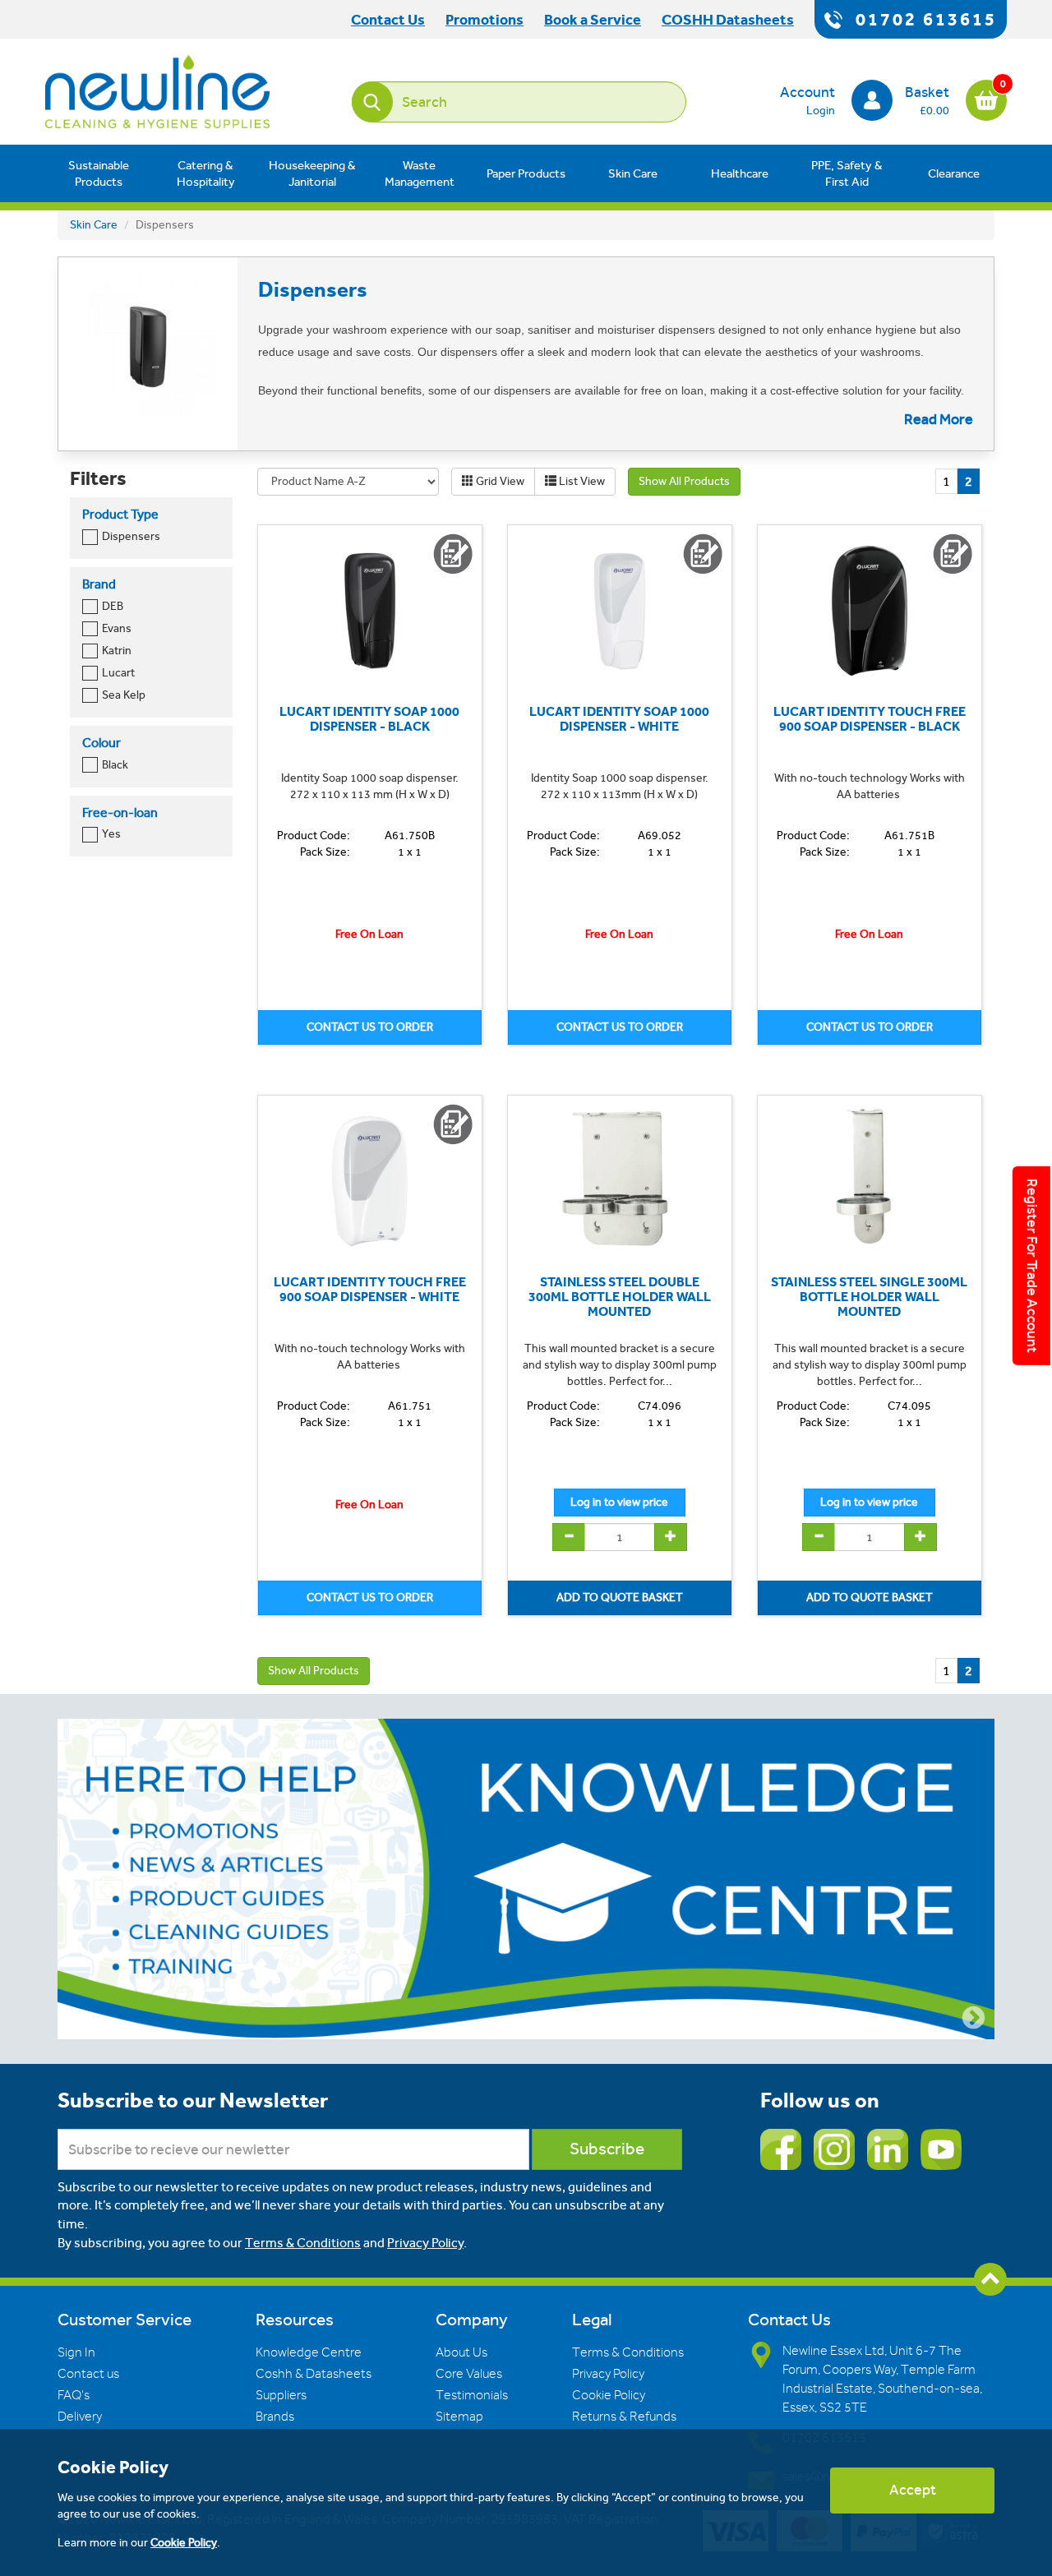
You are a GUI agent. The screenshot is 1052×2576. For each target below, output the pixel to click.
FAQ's (74, 2395)
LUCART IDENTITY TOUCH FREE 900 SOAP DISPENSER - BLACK (870, 719)
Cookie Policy (609, 2395)
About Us (461, 2352)
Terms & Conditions (303, 2243)
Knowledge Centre (309, 2352)
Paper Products (526, 173)
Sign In (76, 2352)
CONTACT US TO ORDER (370, 1027)
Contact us (88, 2374)
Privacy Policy (425, 2243)
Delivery (80, 2417)
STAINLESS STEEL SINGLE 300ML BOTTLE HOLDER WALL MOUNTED (869, 1296)
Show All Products (684, 481)
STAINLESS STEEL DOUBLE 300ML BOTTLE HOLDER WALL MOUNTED (620, 1296)
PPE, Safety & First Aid (847, 173)
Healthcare (740, 173)
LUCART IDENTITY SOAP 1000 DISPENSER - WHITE (619, 719)
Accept (913, 2490)
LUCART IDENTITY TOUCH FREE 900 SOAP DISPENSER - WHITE (370, 1289)
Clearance (954, 173)
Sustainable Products (99, 173)
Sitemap (459, 2417)
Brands (275, 2417)
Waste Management (420, 173)
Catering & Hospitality (206, 173)
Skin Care (633, 173)
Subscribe (607, 2149)
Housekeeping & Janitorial (312, 173)
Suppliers (281, 2395)
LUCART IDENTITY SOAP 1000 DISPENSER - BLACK (369, 719)
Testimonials (472, 2395)
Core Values (469, 2374)
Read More (939, 419)
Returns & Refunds (624, 2417)
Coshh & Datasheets (314, 2374)
